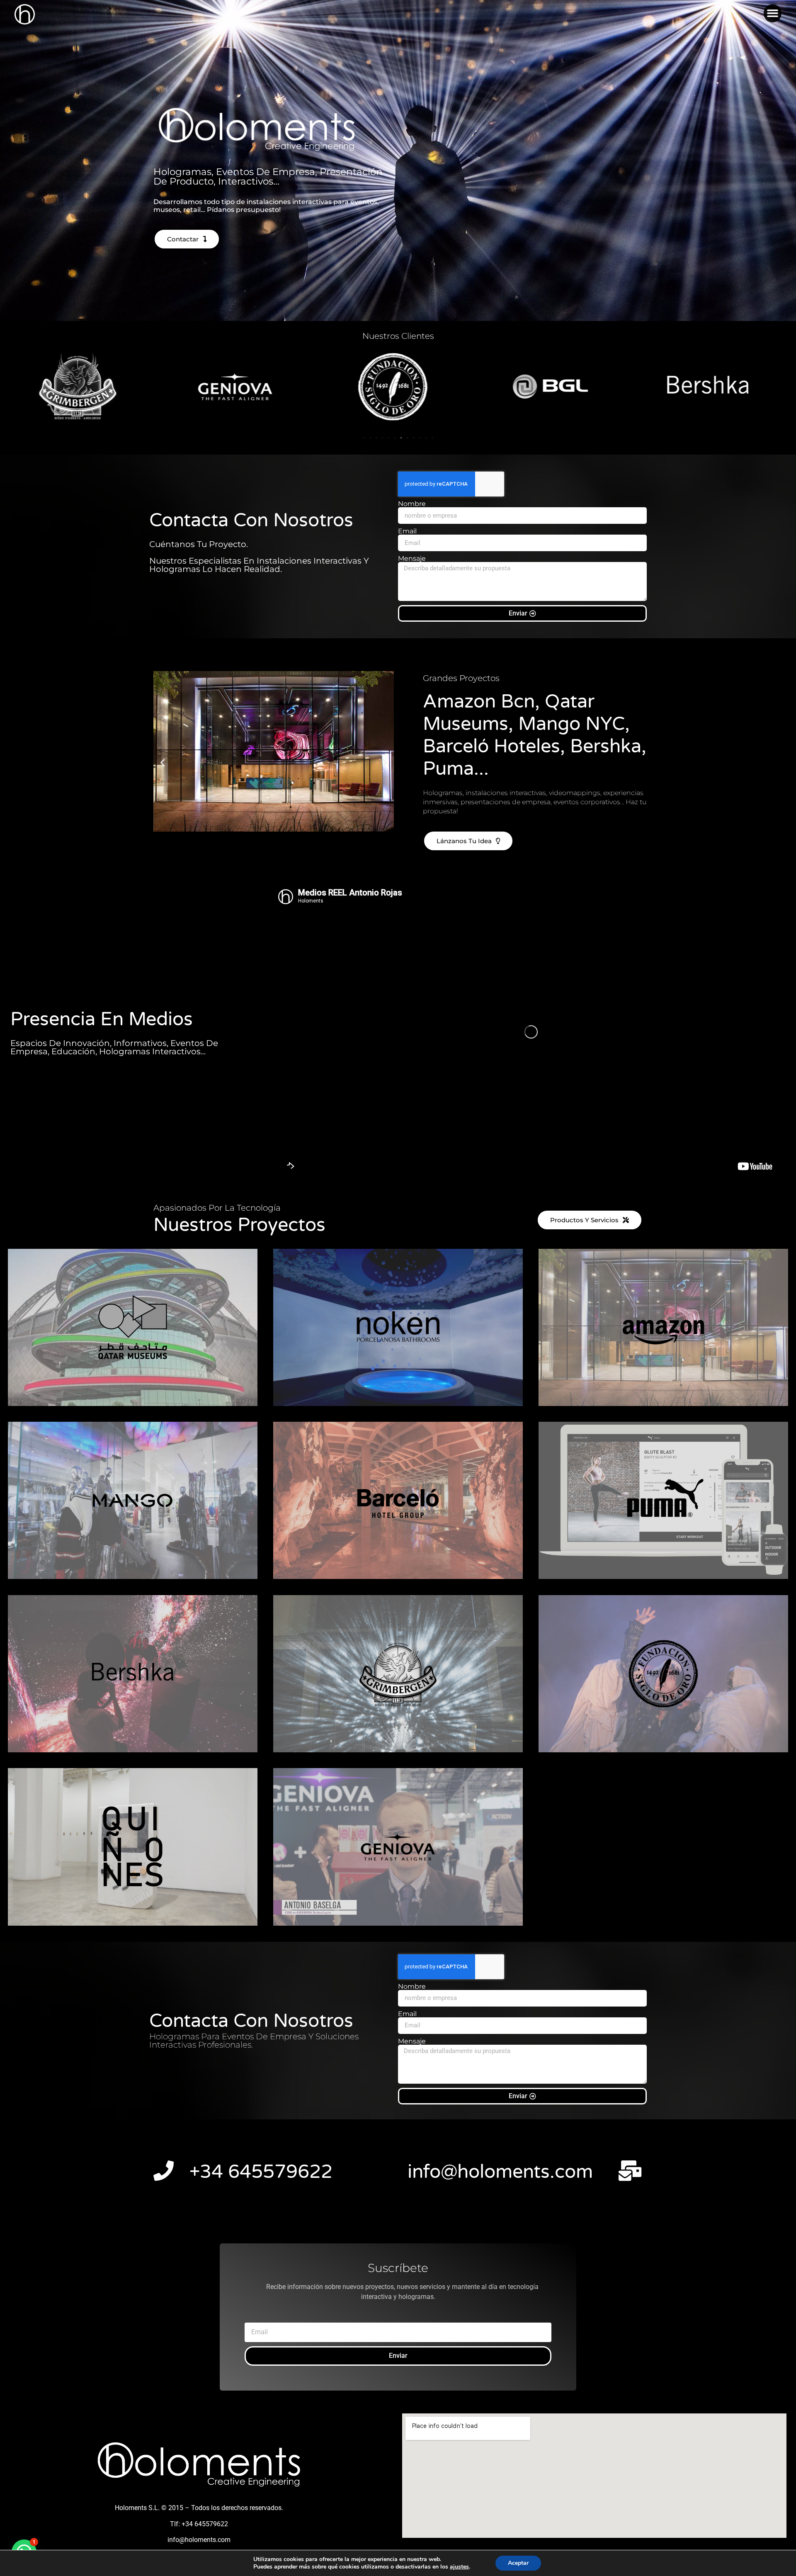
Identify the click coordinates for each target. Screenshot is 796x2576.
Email (407, 531)
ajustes (459, 2567)
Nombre (412, 504)
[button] (773, 13)
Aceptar (518, 2563)
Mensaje (412, 559)
